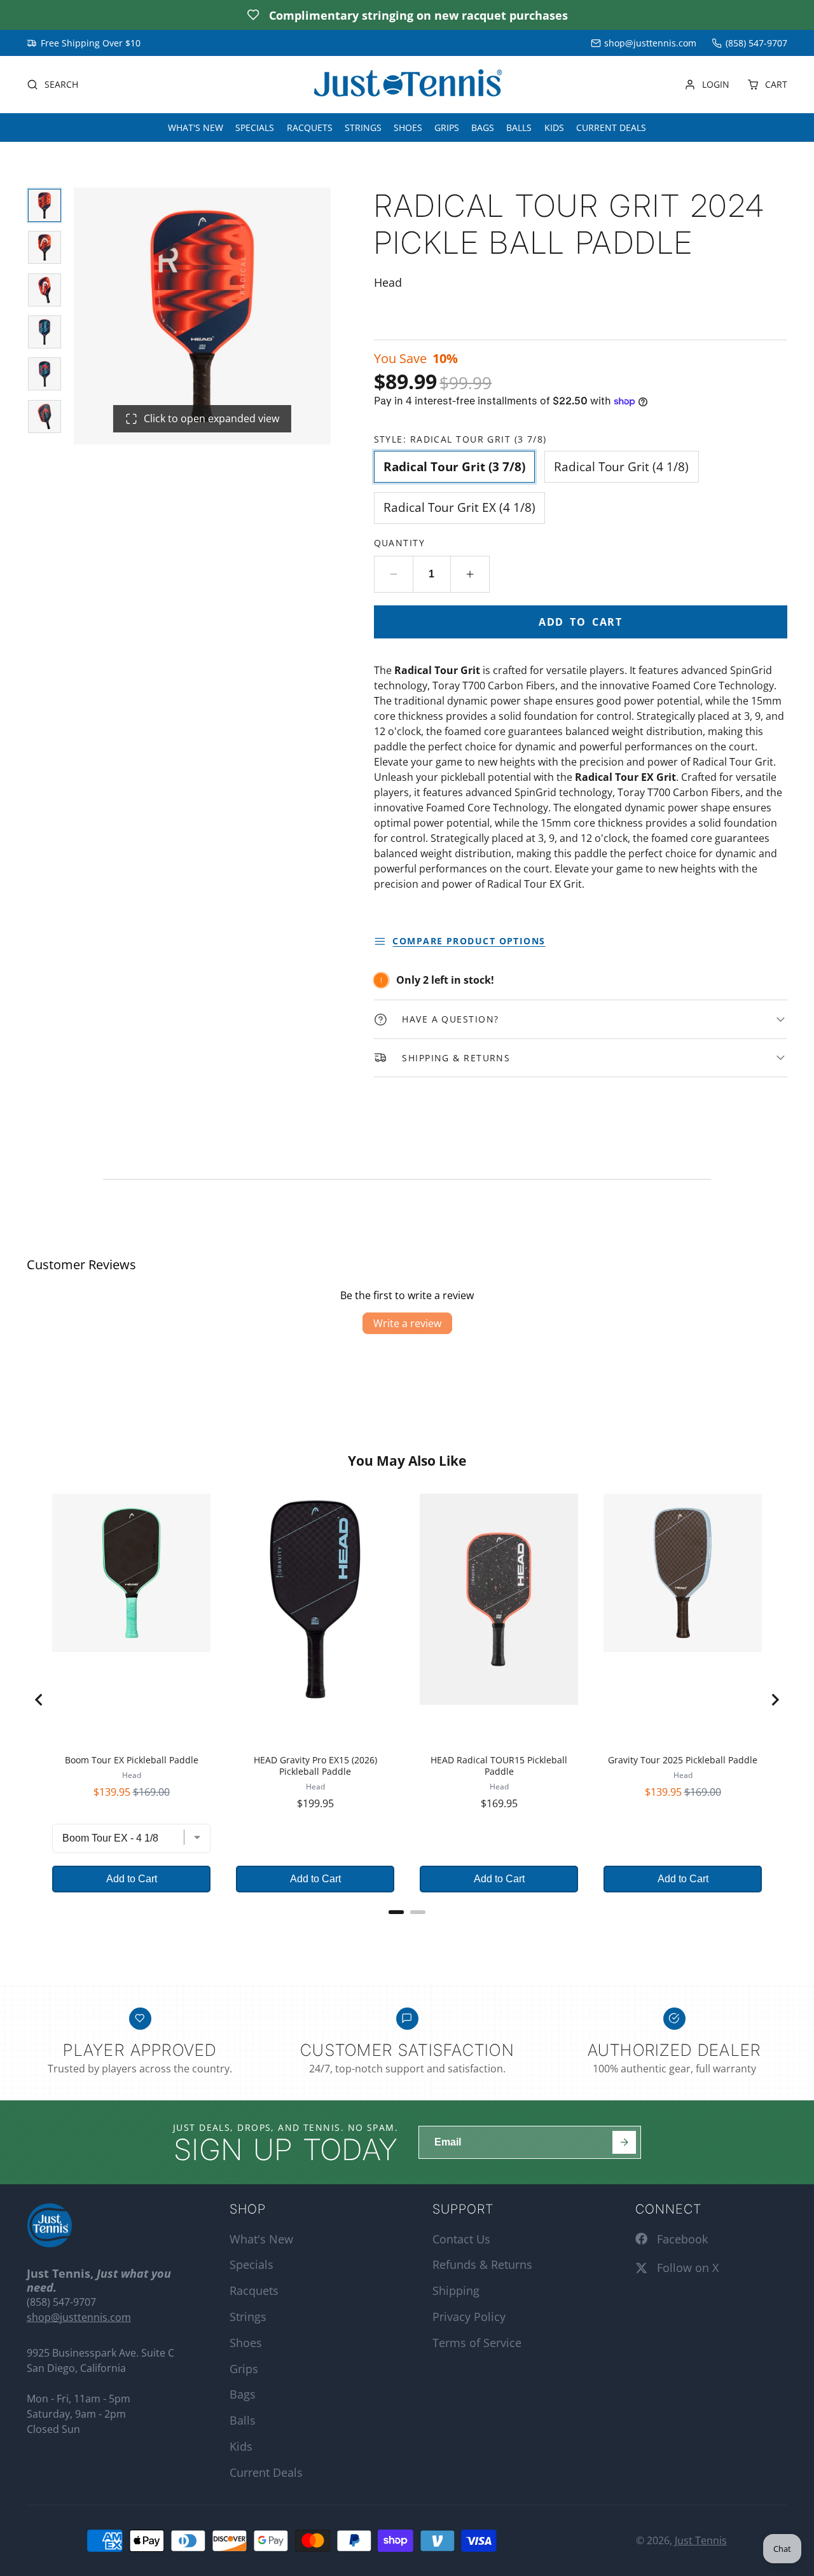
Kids (554, 127)
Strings (363, 127)
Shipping (456, 2290)
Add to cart (581, 622)
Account (707, 85)
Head (132, 1775)
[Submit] (624, 2143)
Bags (483, 127)
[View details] (50, 2226)
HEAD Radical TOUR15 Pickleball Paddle (499, 1766)
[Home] (407, 85)
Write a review (407, 1323)
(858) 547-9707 (756, 43)
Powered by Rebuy (407, 1929)
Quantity (400, 543)
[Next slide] (775, 1700)
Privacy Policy (469, 2317)
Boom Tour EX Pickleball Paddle (132, 1760)
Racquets (310, 127)
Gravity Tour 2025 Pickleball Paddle (683, 1760)
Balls (519, 127)
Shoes (408, 127)
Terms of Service (477, 2343)
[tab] (396, 1912)
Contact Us (461, 2239)
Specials (255, 127)
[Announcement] (407, 15)
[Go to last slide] (39, 1700)
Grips (447, 127)
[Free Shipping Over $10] (84, 43)
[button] (581, 899)
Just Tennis (701, 2540)
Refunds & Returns (482, 2264)
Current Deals (611, 127)
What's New (196, 127)
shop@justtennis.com (650, 43)
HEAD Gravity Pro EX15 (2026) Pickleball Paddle (315, 1766)
